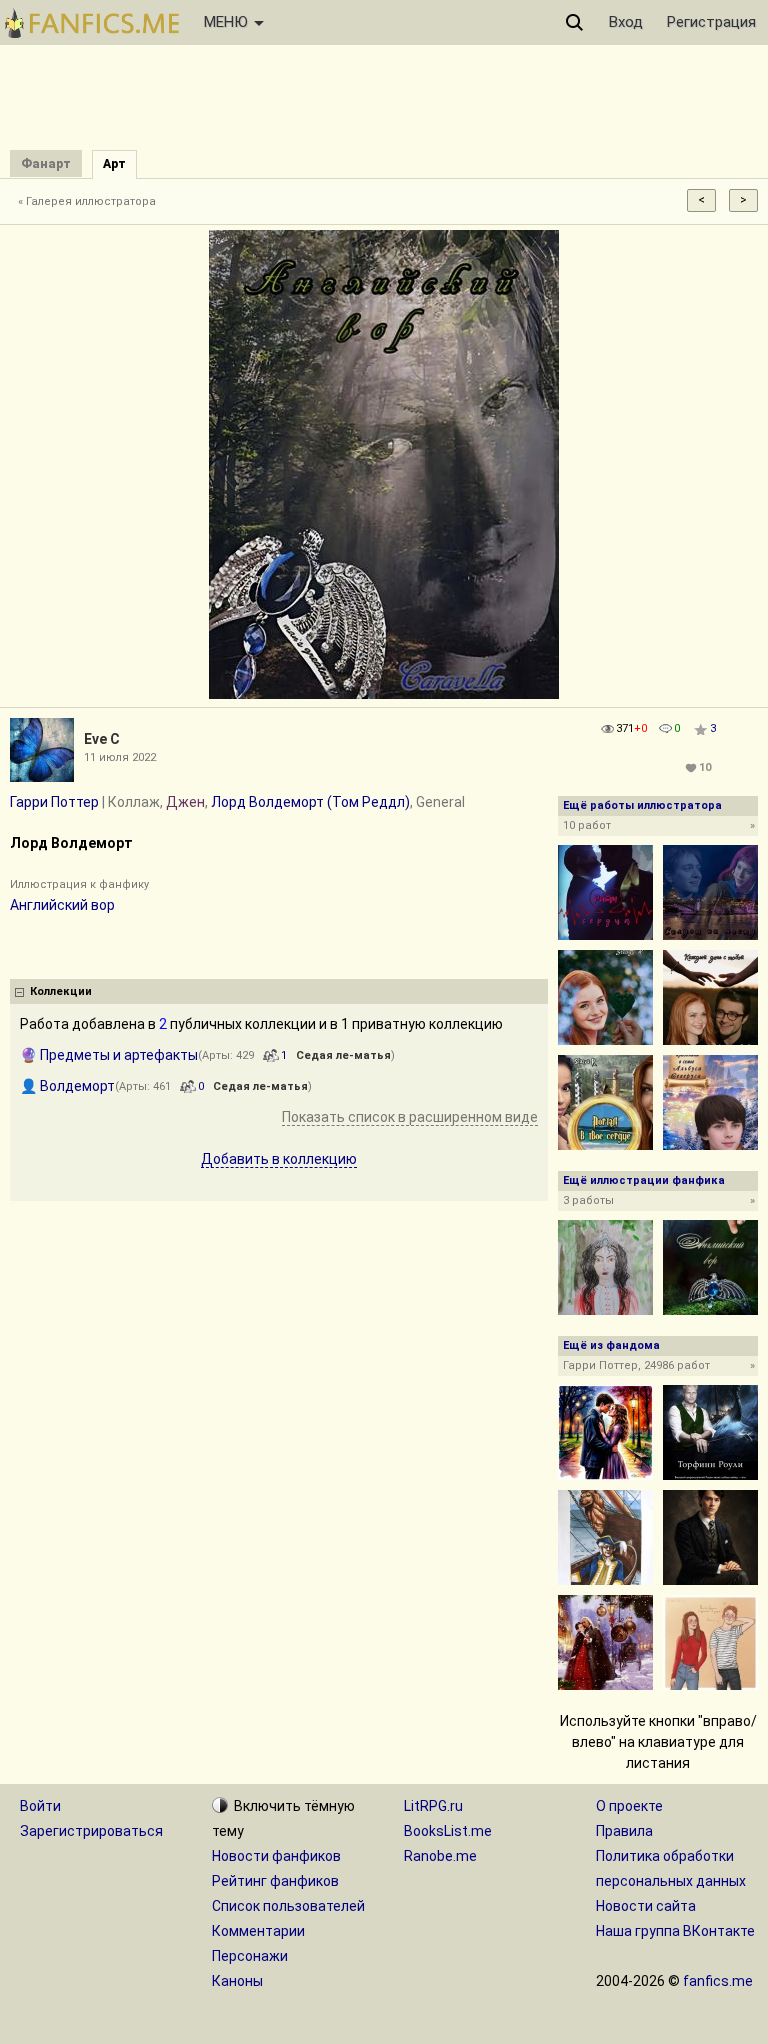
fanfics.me (718, 1981)
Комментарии (258, 1931)
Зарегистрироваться (91, 1831)
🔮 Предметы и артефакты (109, 1055)
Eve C (102, 739)
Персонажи (250, 1956)
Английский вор (62, 905)
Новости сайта (646, 1906)
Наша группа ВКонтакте (675, 1931)
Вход (626, 22)
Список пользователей (288, 1906)
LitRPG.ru (433, 1806)
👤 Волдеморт (67, 1086)
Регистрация (711, 22)
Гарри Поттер (54, 802)
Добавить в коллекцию (279, 1159)
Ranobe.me (440, 1856)
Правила (624, 1831)
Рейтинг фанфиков (275, 1881)
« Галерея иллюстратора (87, 201)
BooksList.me (448, 1831)
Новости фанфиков (276, 1856)
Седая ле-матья (343, 1055)
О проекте (629, 1806)
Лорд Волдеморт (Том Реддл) (310, 802)
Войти (40, 1806)
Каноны (237, 1981)
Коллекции (61, 991)
